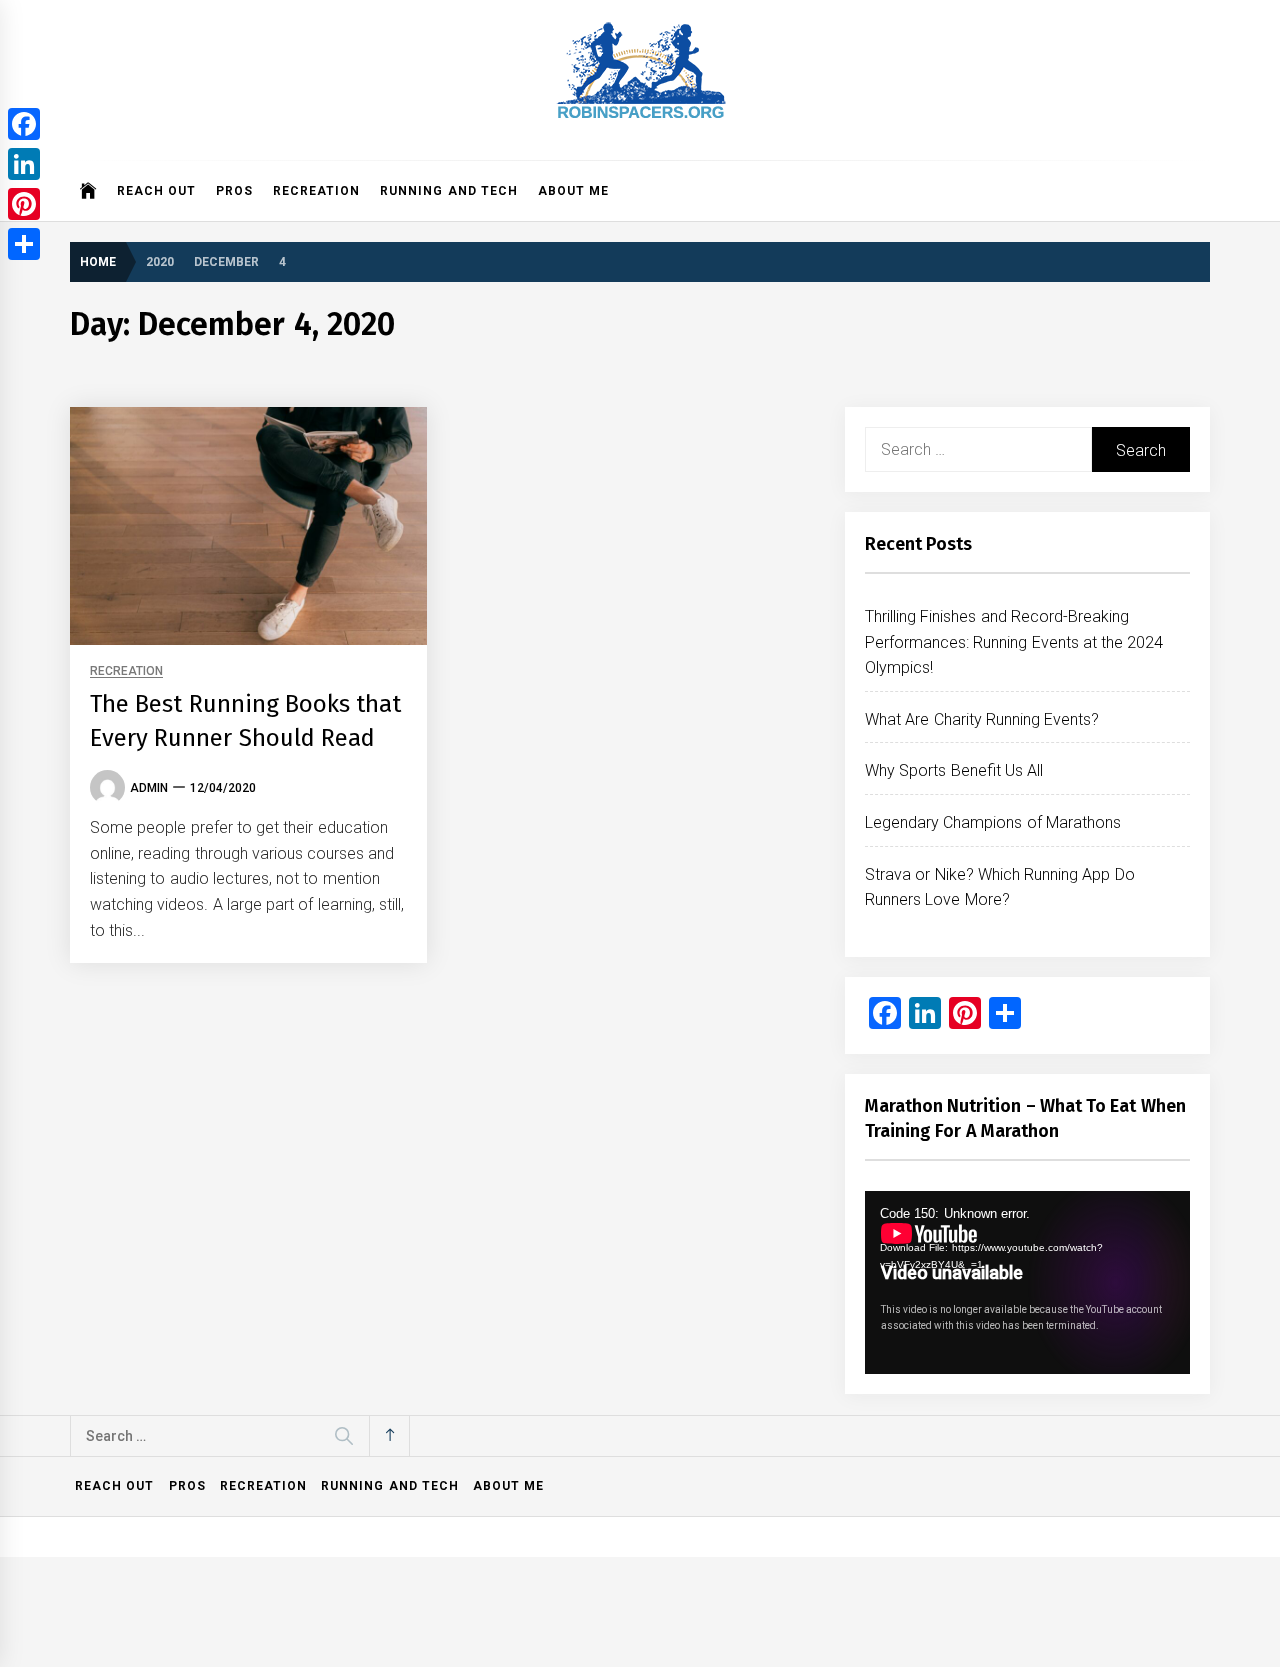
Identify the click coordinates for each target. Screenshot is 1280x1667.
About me (573, 191)
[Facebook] (24, 124)
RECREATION (316, 191)
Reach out (156, 191)
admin (149, 788)
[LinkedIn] (24, 164)
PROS (234, 191)
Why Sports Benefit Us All (954, 770)
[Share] (24, 244)
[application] (1027, 1282)
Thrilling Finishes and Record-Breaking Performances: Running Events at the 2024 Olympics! (1014, 642)
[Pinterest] (24, 204)
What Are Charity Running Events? (982, 719)
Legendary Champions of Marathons (993, 822)
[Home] (88, 191)
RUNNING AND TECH (449, 191)
